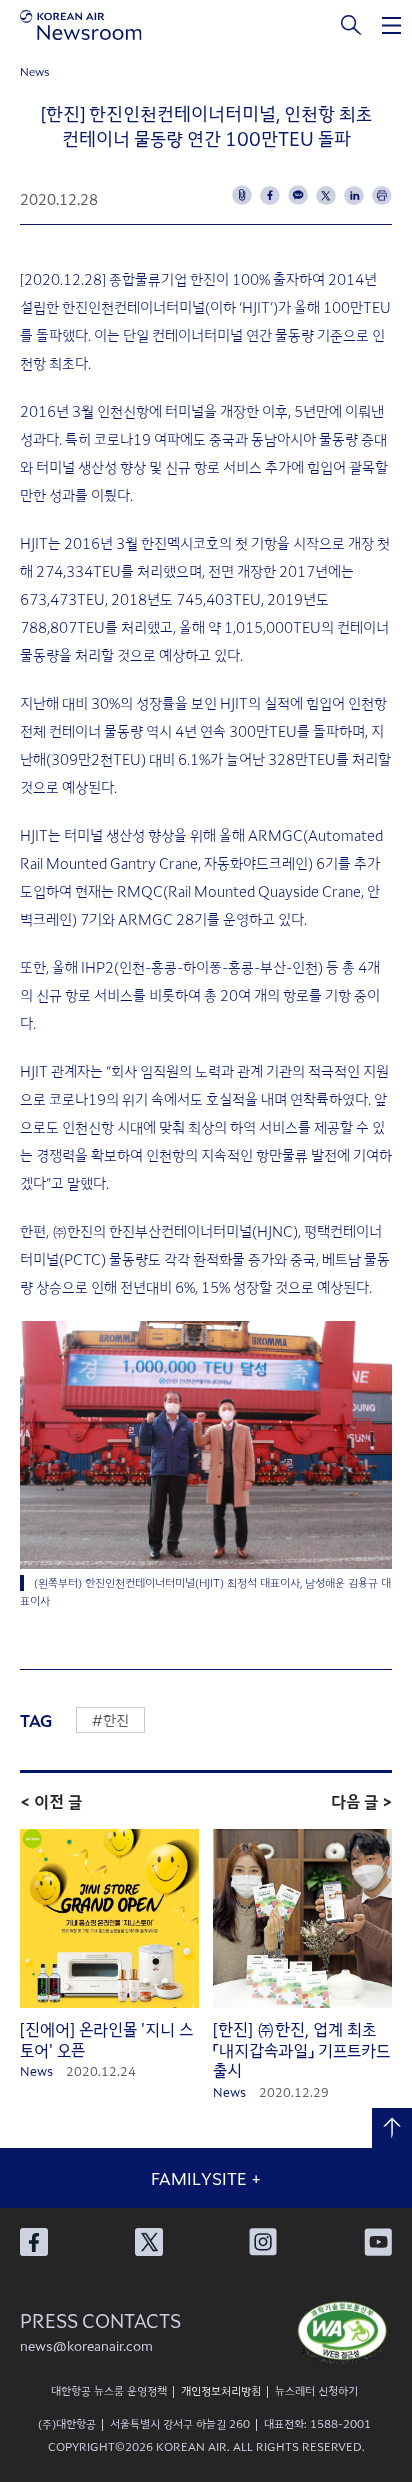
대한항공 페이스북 (34, 2242)
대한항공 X (149, 2242)
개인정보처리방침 (221, 2390)
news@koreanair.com (86, 2345)
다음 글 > (361, 1801)
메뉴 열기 (392, 25)
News (35, 71)
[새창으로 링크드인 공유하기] (354, 195)
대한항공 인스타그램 (263, 2242)
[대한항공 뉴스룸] (81, 25)
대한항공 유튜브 (378, 2242)
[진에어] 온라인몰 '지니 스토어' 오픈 (106, 2040)
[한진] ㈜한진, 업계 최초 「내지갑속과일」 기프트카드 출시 (301, 2050)
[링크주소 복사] (242, 195)
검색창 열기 (352, 25)
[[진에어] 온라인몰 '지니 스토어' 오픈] (109, 1919)
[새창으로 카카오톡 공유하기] (298, 195)
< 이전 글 (51, 1801)
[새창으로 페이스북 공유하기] (270, 195)
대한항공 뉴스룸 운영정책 (109, 2390)
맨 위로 (392, 2128)
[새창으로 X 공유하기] (326, 195)
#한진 (110, 1720)
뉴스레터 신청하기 (316, 2390)
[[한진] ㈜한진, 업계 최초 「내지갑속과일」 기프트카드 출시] (302, 1919)
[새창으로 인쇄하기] (382, 195)
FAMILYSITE (206, 2178)
